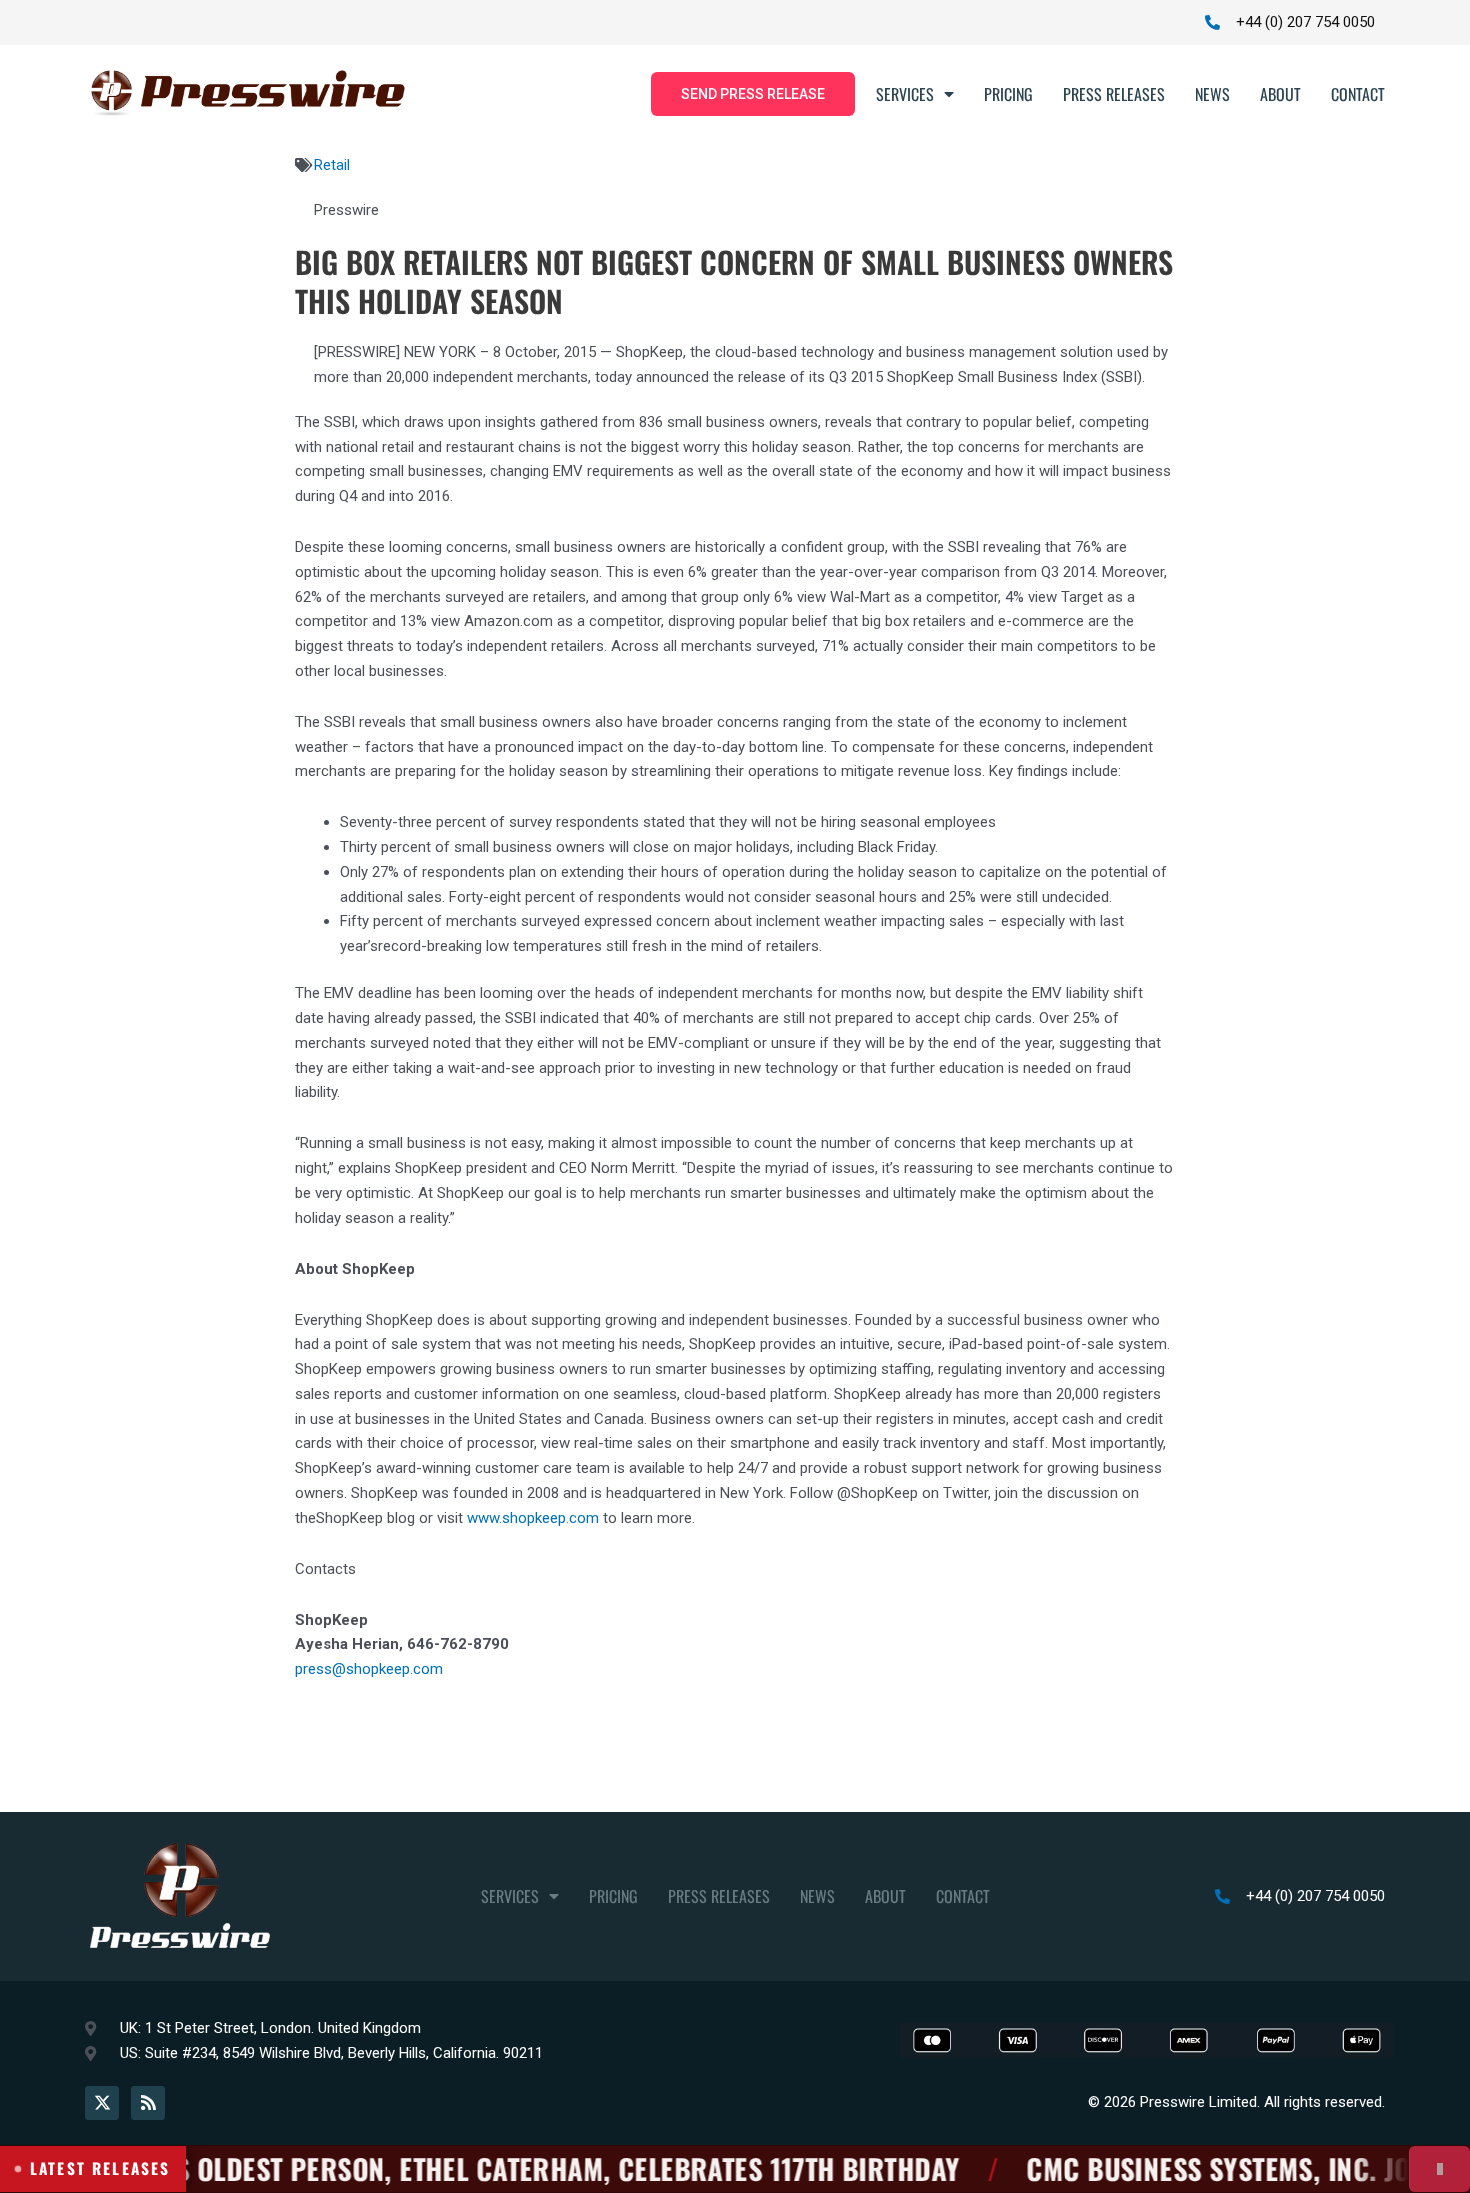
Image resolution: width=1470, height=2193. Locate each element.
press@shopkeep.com (369, 1669)
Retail (332, 165)
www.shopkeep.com (533, 1518)
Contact (1358, 94)
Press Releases (1114, 94)
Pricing (1008, 94)
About (1280, 94)
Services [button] (905, 94)
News (1212, 94)
